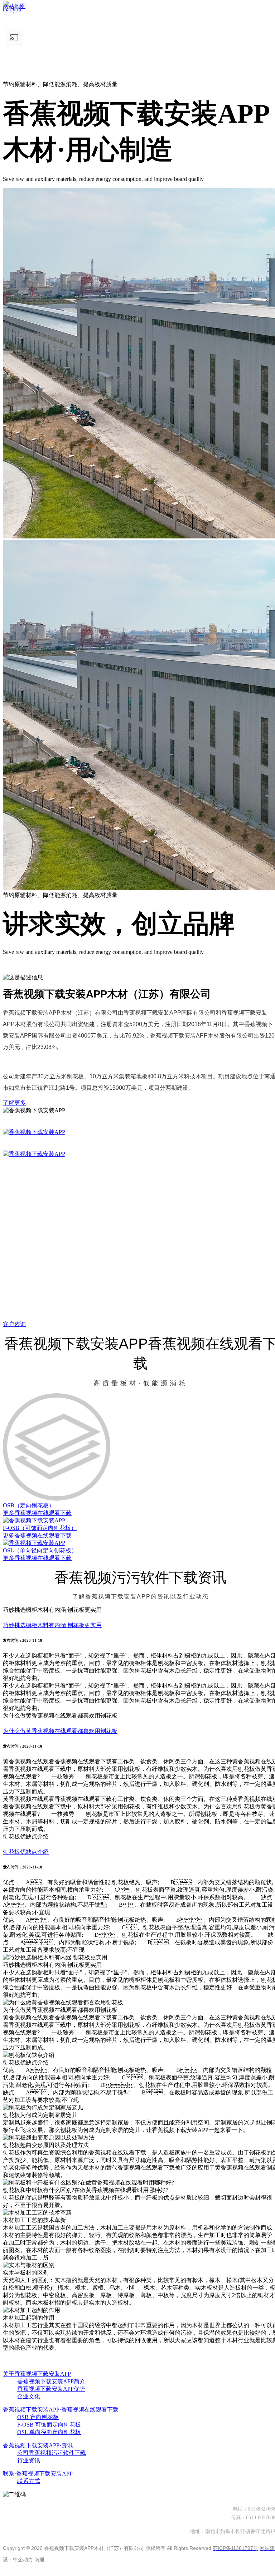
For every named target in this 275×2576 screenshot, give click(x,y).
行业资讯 (29, 2462)
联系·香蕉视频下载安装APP (38, 2476)
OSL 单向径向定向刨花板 (49, 2434)
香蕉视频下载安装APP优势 (51, 2391)
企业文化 (29, 2398)
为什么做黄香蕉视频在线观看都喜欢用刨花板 (60, 1733)
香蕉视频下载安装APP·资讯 (38, 2447)
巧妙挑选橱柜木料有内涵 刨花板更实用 (52, 1627)
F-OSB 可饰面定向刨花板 (49, 2427)
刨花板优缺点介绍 (26, 1854)
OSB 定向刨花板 (38, 2419)
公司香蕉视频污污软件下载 (52, 2455)
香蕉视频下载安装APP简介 (51, 2383)
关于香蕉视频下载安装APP (37, 2376)
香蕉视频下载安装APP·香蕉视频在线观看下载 (61, 2412)
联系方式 (29, 2483)
